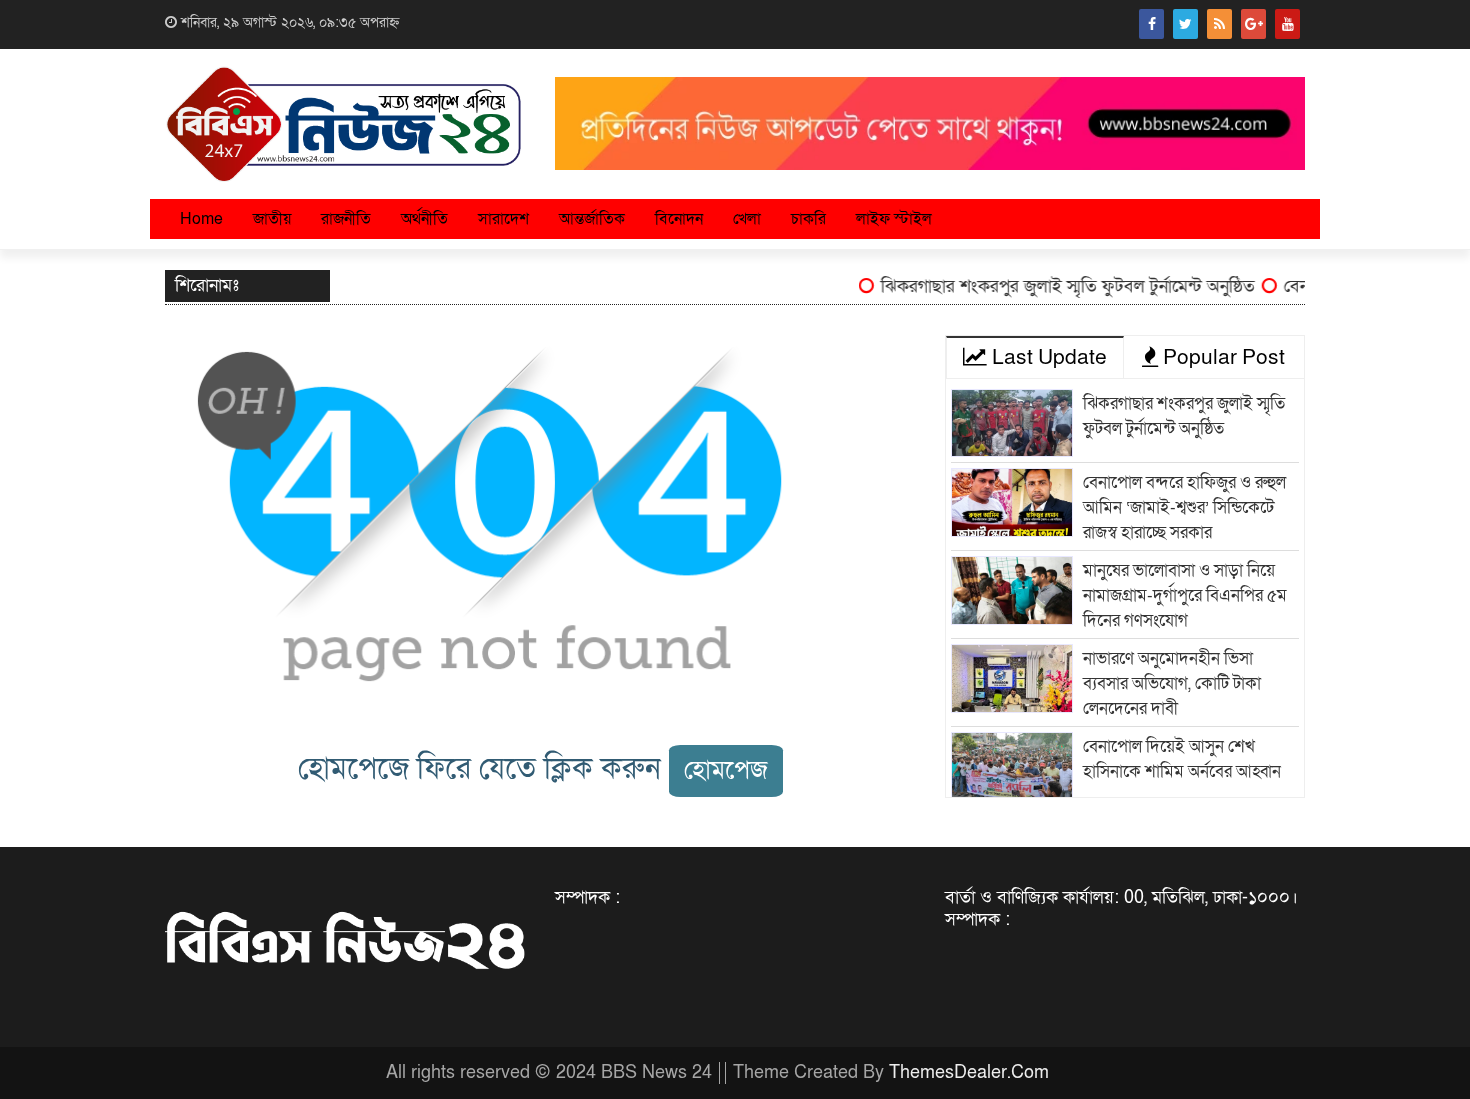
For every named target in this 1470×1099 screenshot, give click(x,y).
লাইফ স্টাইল (894, 219)
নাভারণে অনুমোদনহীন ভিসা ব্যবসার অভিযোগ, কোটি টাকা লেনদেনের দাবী (1172, 683)
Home (201, 219)
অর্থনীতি (424, 219)
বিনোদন (679, 219)
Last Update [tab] (1047, 357)
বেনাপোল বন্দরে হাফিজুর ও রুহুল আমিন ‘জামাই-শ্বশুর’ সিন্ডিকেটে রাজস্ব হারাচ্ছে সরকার (1184, 507)
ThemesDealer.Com (969, 1072)
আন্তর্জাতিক (592, 219)
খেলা (747, 219)
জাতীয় (272, 219)
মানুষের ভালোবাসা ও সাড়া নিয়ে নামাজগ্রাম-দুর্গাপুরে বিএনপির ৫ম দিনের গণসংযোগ (1185, 595)
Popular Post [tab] (1221, 357)
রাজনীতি (346, 219)
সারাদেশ (503, 219)
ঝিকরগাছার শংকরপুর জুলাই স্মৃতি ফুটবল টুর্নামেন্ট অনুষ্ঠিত (1054, 286)
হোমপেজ (726, 770)
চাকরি (808, 219)
